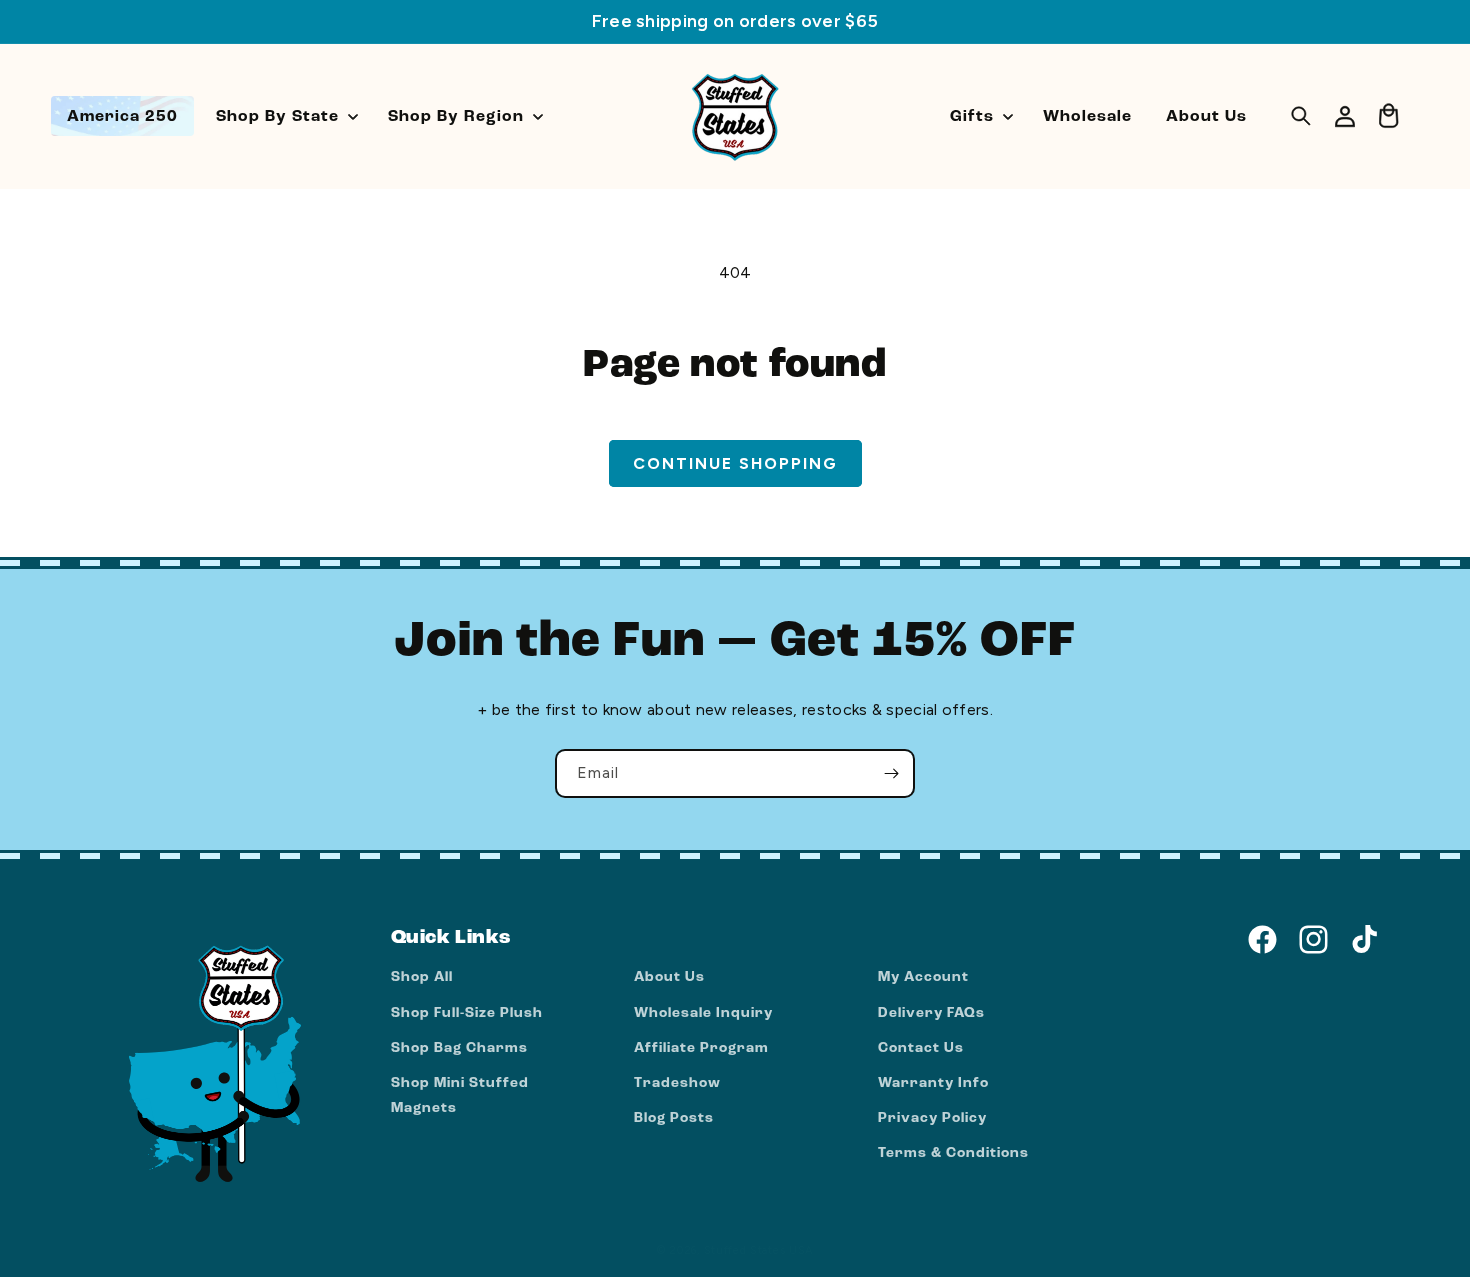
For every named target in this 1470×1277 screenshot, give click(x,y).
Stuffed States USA (759, 1250)
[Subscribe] (891, 773)
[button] (285, 116)
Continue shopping (735, 463)
